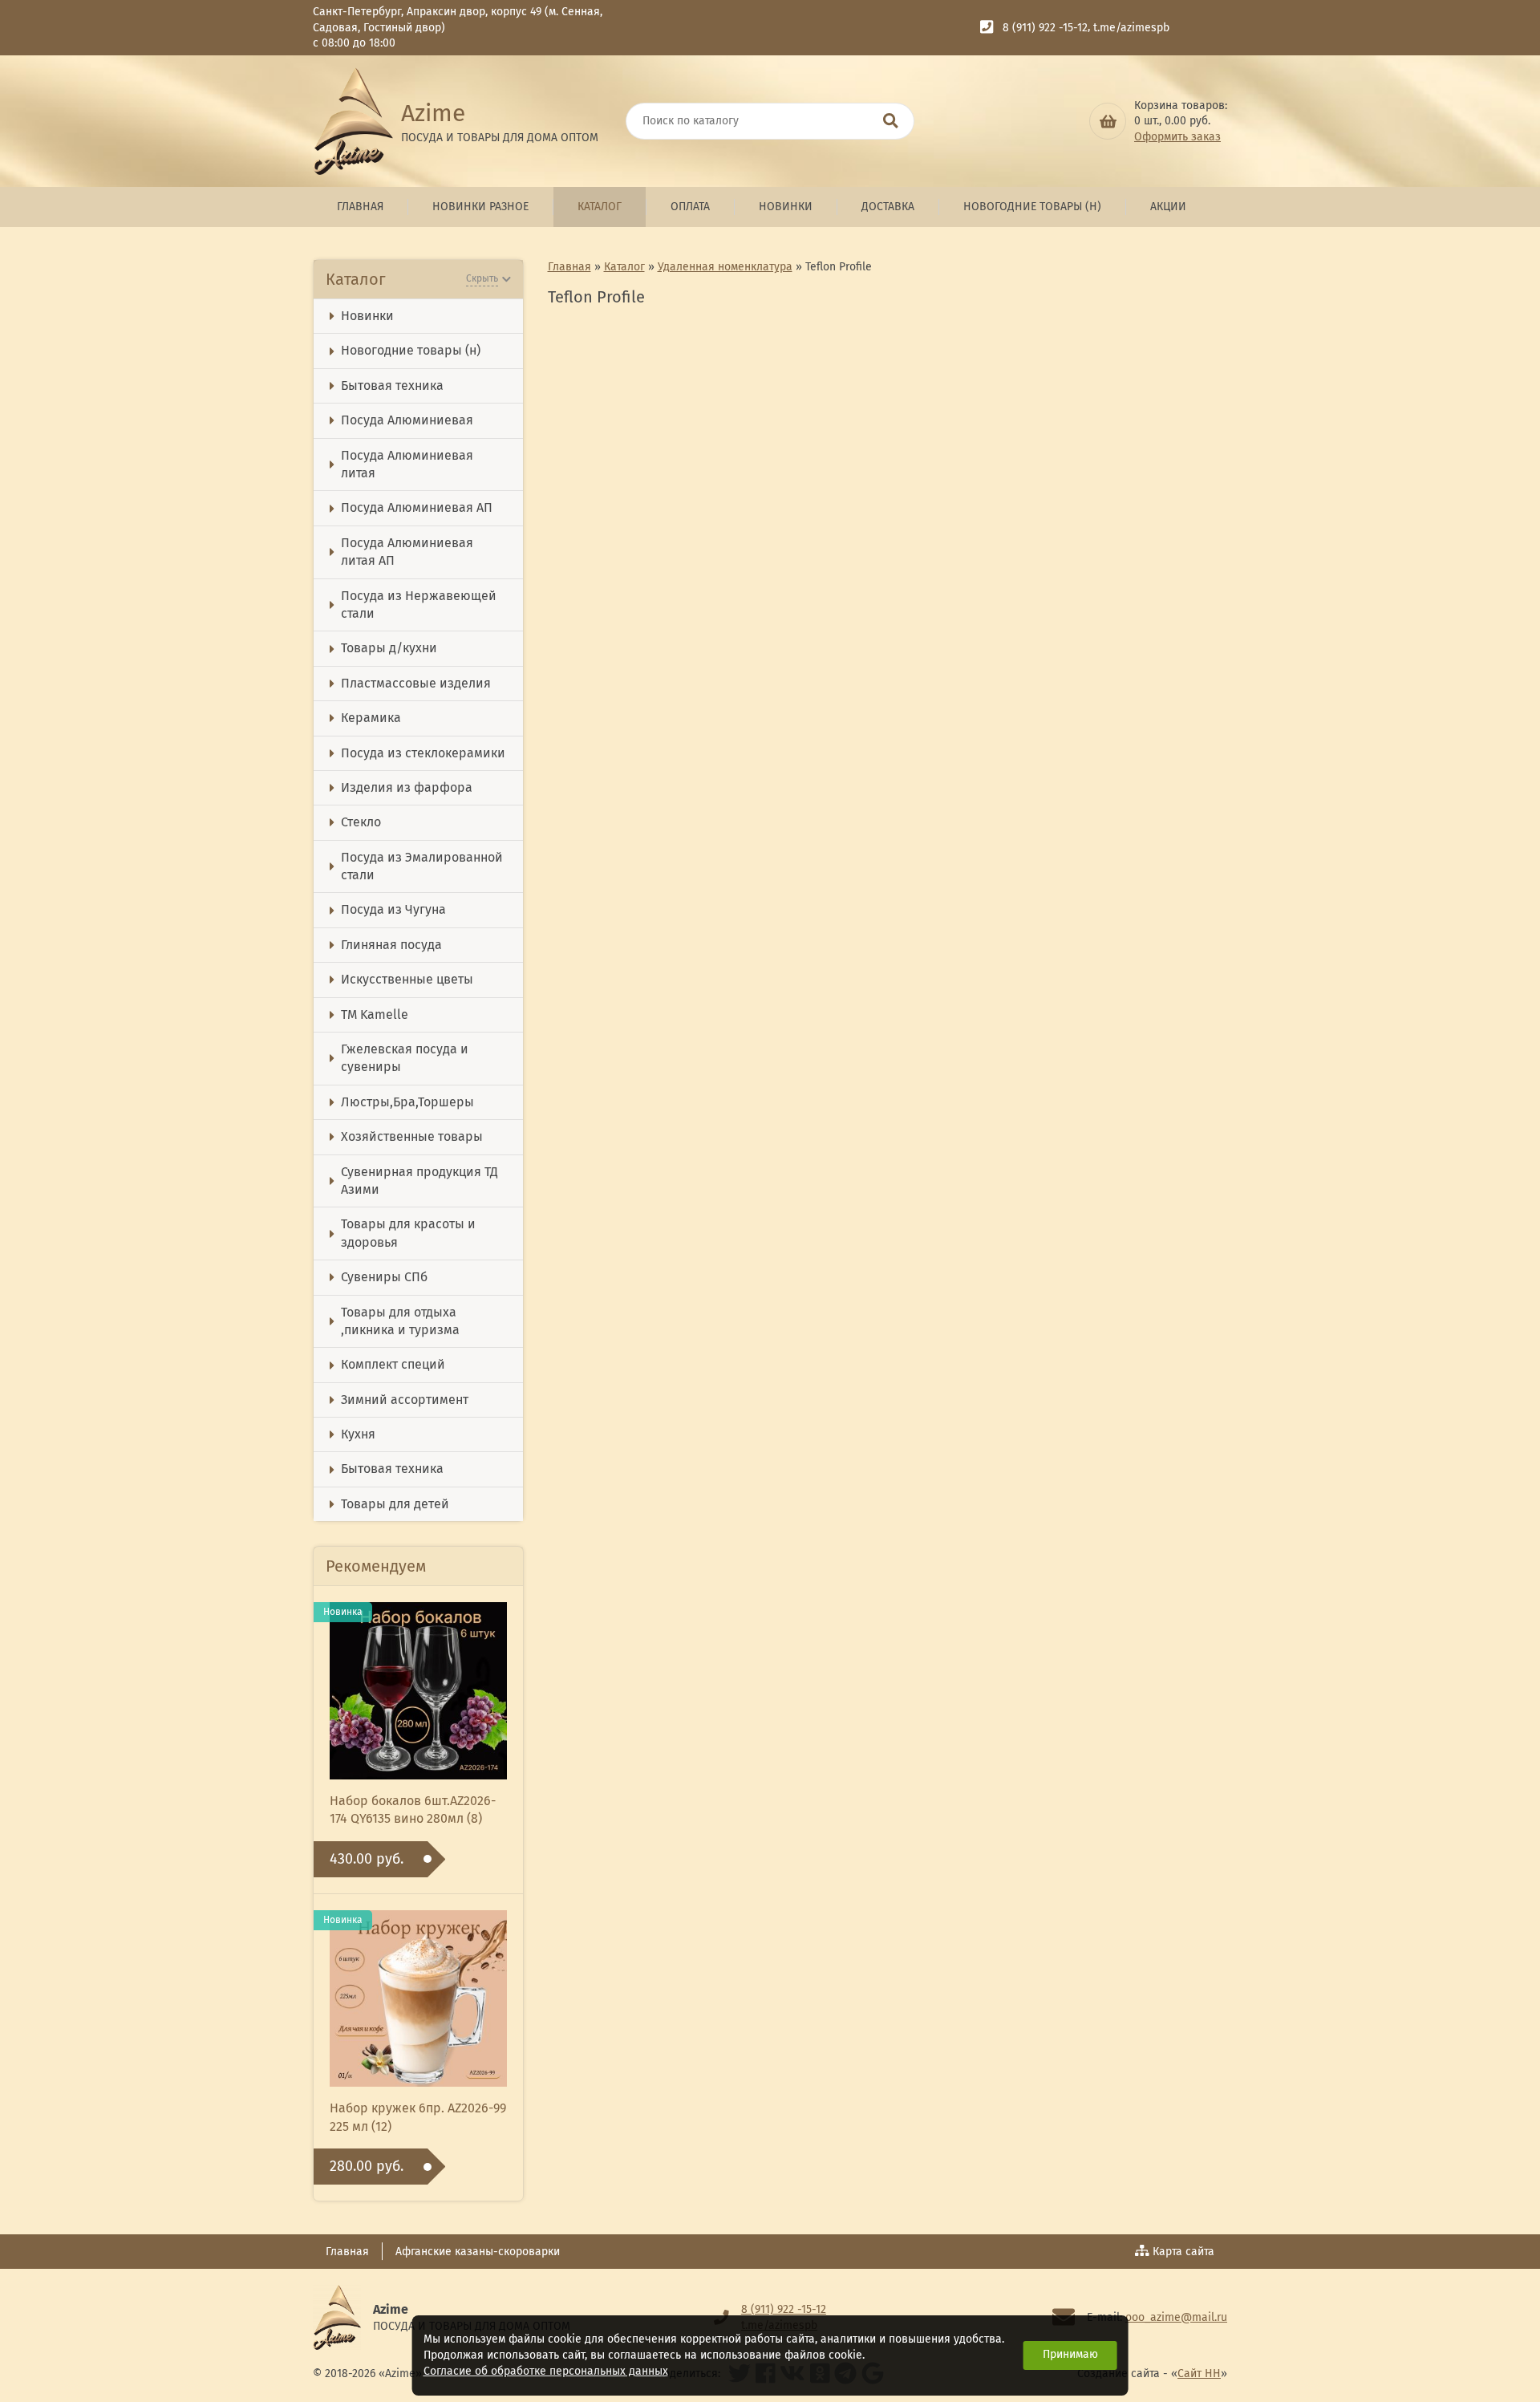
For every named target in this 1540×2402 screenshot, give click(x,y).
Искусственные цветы (407, 979)
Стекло (361, 822)
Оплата (690, 207)
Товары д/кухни (389, 648)
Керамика (371, 718)
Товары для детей (395, 1504)
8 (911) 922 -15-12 (1045, 28)
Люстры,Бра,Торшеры (407, 1102)
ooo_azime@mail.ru (1176, 2317)
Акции (1168, 207)
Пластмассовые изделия (416, 683)
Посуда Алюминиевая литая (407, 464)
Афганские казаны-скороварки (478, 2252)
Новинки (786, 207)
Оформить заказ (1177, 137)
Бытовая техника (392, 385)
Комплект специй (393, 1364)
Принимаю (1070, 2354)
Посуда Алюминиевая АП (417, 507)
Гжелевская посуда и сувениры (405, 1058)
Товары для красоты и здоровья (408, 1233)
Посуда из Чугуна (393, 909)
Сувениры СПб (384, 1277)
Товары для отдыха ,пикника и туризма (400, 1321)
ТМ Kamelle (375, 1014)
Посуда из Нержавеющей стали (419, 605)
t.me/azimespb (1131, 28)
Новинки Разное (480, 207)
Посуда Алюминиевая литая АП (407, 552)
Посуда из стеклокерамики (423, 753)
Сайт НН (1199, 2374)
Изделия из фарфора (407, 787)
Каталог (600, 207)
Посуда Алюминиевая (407, 420)
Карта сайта (1183, 2252)
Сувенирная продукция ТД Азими (419, 1181)
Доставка (888, 207)
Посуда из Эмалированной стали (422, 866)
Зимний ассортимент (405, 1400)
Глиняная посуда (391, 945)
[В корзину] (1108, 121)
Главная (360, 207)
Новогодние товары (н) (1032, 207)
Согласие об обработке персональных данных (546, 2371)
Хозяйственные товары (412, 1136)
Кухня (358, 1434)
